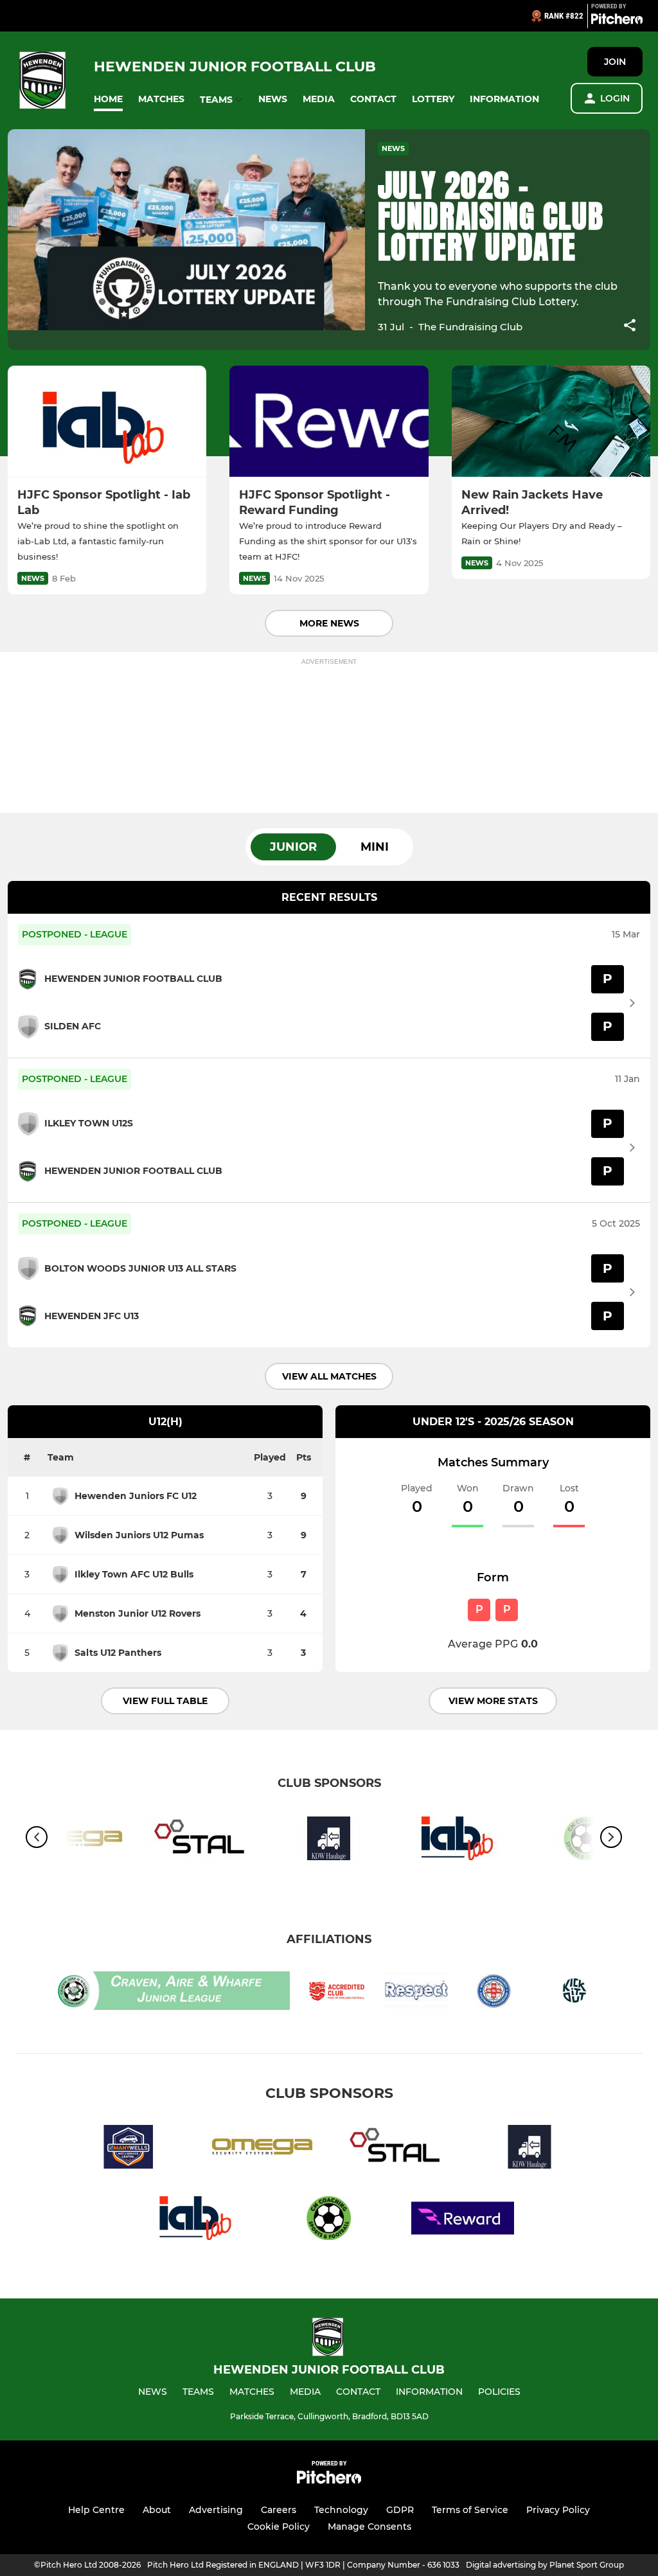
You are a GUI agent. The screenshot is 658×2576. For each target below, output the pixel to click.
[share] (630, 326)
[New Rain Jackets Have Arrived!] (551, 422)
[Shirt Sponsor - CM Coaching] (329, 2220)
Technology (341, 2510)
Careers (279, 2510)
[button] (108, 99)
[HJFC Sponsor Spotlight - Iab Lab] (107, 422)
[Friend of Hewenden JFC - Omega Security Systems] (262, 2149)
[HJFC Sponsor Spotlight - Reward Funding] (329, 422)
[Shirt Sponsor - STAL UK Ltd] (200, 1841)
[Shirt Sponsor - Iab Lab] (458, 1841)
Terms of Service (470, 2510)
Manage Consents (369, 2527)
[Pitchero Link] (617, 21)
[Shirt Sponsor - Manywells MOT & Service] (129, 2149)
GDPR (400, 2510)
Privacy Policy (558, 2510)
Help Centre (96, 2510)
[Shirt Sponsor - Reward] (463, 2220)
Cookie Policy (279, 2527)
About (157, 2510)
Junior (293, 847)
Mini (375, 847)
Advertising (216, 2510)
